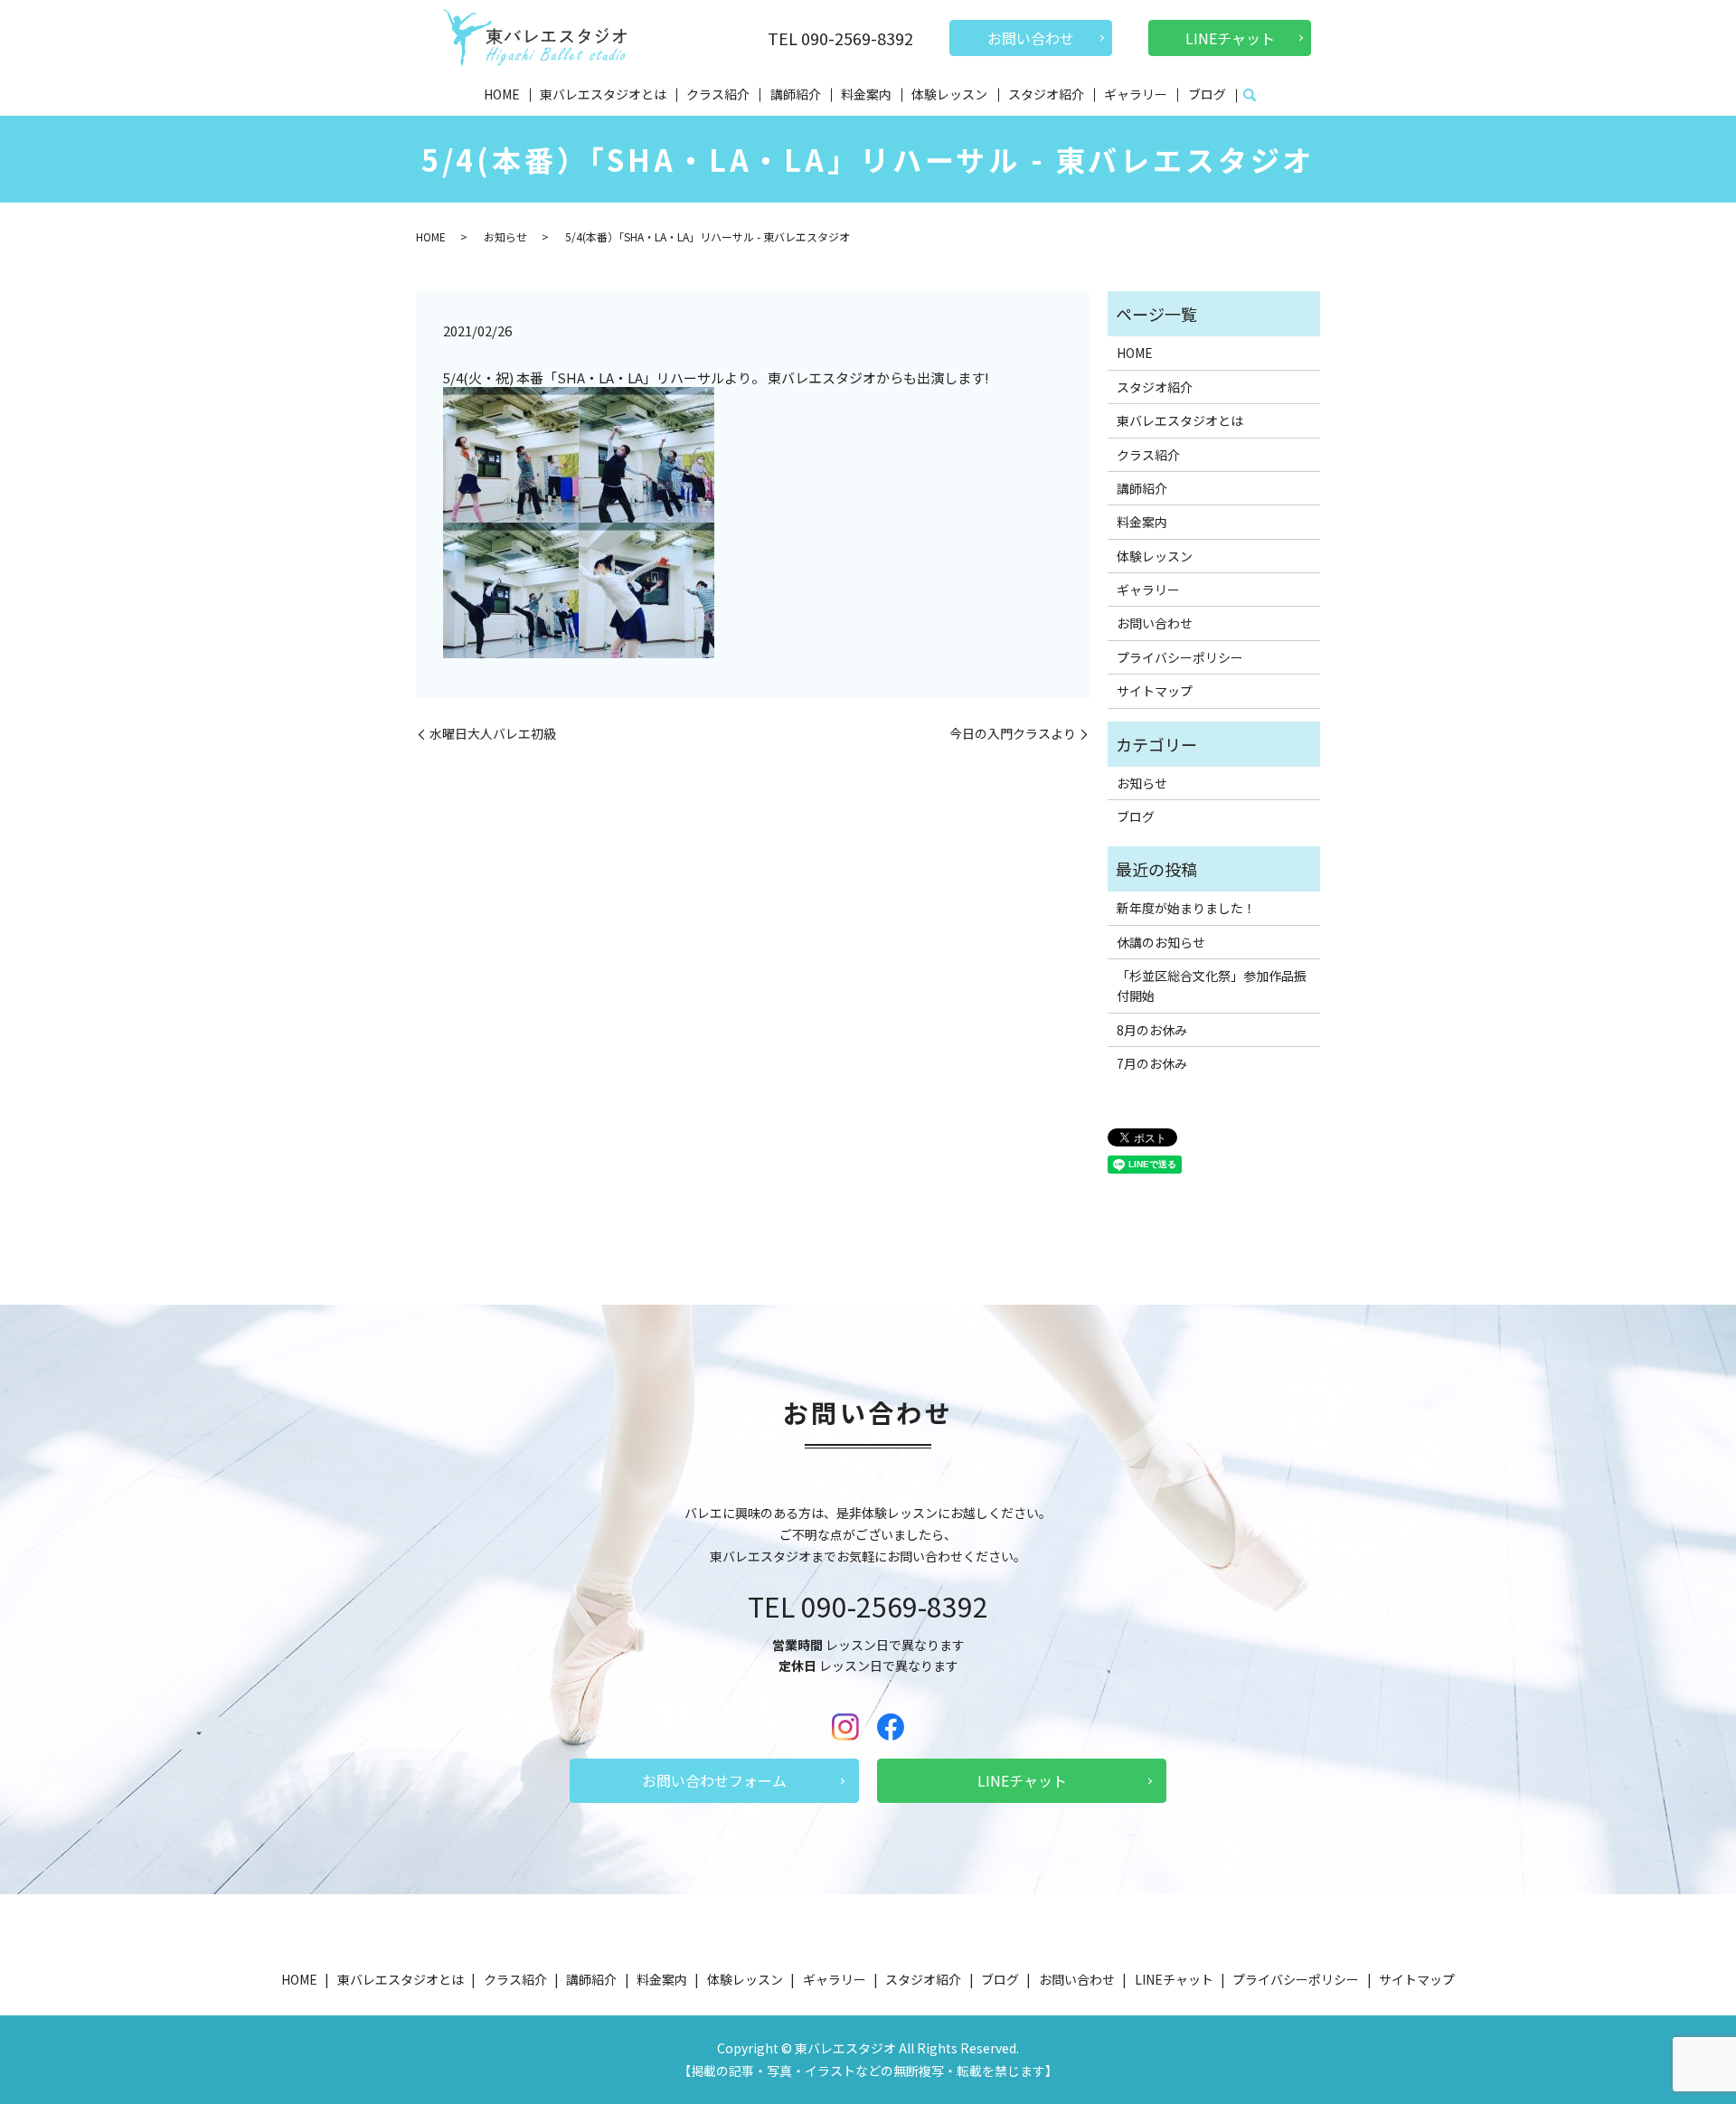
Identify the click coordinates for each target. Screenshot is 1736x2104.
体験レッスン (949, 94)
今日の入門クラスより (1013, 734)
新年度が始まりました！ (1186, 908)
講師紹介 (796, 94)
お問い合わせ (1031, 38)
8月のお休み (1152, 1030)
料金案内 (866, 94)
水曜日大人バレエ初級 (493, 734)
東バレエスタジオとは (603, 94)
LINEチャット (1230, 38)
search (1250, 96)
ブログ (1207, 94)
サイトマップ (1155, 691)
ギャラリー (1136, 94)
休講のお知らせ (1161, 942)
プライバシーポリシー (1180, 657)
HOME (502, 94)
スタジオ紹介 (1046, 94)
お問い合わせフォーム (714, 1780)
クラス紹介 (718, 94)
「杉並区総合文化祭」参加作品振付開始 (1212, 986)
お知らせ (505, 236)
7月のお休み (1152, 1063)
